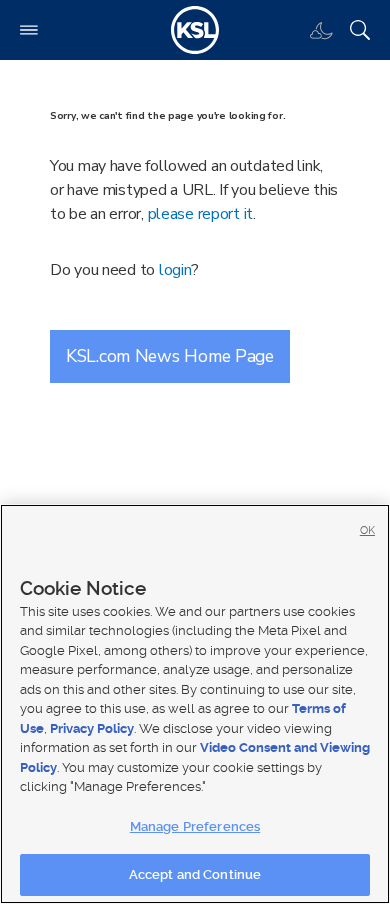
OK (367, 530)
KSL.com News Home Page (170, 356)
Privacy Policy (92, 728)
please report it (201, 214)
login (175, 270)
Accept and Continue (195, 874)
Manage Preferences (195, 826)
